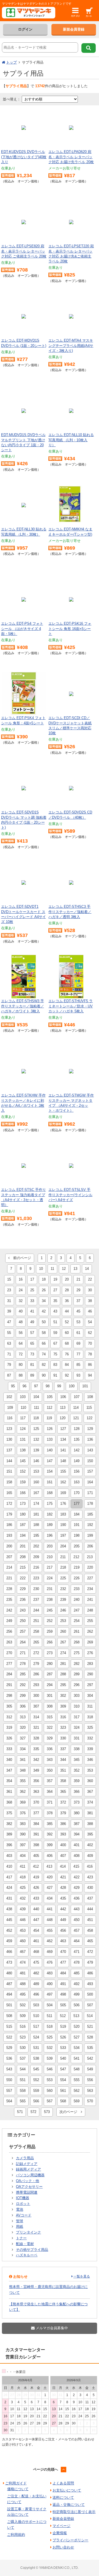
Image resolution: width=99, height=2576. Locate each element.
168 (50, 1493)
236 (23, 1600)
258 (36, 1631)
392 (50, 1834)
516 (23, 2026)
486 (90, 1973)
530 (23, 2048)
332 (90, 1738)
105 (50, 1397)
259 (50, 1631)
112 (50, 1408)
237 (36, 1600)
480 (9, 1973)
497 (50, 1994)
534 (77, 2048)
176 (63, 1504)
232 (63, 1589)
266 (50, 1642)
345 (77, 1760)
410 (9, 1866)
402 (90, 1845)
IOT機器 (23, 2198)
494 (9, 1994)
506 (77, 2005)
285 (23, 1674)
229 (23, 1589)
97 (36, 1386)
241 (90, 1600)
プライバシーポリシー (70, 2540)
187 (23, 1525)
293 (36, 1685)
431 (9, 1898)
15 (9, 1279)
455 (50, 1930)
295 (63, 1685)
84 (67, 1365)
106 (63, 1397)
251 (36, 1621)
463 (63, 1941)
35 (55, 1301)
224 (50, 1578)
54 (90, 1322)
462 (50, 1941)
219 (77, 1567)
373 (77, 1802)
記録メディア (27, 2164)
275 (77, 1653)
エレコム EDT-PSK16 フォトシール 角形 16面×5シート (70, 628)
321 (36, 1727)
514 (90, 2016)
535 (90, 2048)
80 (21, 1365)
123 (9, 1429)
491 (63, 1984)
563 (90, 2091)
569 (77, 2101)
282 (77, 1664)
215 (23, 1567)
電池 (20, 2209)
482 (36, 1973)
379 (63, 1813)
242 (9, 1610)
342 (36, 1760)
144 (9, 1461)
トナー (21, 2238)
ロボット (23, 2204)
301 (50, 1696)
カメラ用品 (25, 2158)
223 (36, 1578)
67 (55, 1343)
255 (90, 1621)
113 (63, 1408)
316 (63, 1717)
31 (9, 1301)
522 (9, 2037)
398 (36, 1845)
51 (55, 1322)
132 (36, 1439)
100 (72, 1386)
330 (63, 1738)
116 (10, 1418)
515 (9, 2026)
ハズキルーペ (27, 2255)
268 (77, 1642)
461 (36, 1941)
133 (50, 1439)
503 (36, 2005)
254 (77, 1621)
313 (23, 1717)
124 (23, 1429)
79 (9, 1365)
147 (50, 1461)
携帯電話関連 (27, 2192)
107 (77, 1397)
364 (50, 1792)
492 (77, 1984)
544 (23, 2069)
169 (63, 1493)
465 (90, 1941)
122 (90, 1418)
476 (50, 1962)
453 (23, 1930)
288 (63, 1674)
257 (23, 1631)
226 (77, 1578)
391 (36, 1834)
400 (63, 1845)
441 (50, 1909)
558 (23, 2091)
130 (9, 1439)
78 (90, 1354)
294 (50, 1685)
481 (23, 1973)
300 (36, 1696)
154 (50, 1471)
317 (77, 1717)
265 (36, 1642)
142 (77, 1450)
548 (77, 2069)
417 (9, 1877)
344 (63, 1760)
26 (44, 1290)
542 (90, 2058)
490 (50, 1984)
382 (9, 1824)
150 (90, 1461)
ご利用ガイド (16, 2483)
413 (49, 1866)
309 (63, 1706)
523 (23, 2037)
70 (90, 1343)
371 (50, 1802)
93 (78, 1375)
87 (9, 1375)
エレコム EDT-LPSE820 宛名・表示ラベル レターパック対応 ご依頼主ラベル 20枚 (24, 251)
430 (90, 1888)
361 (9, 1792)
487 (9, 1984)
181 (36, 1514)
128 (77, 1429)
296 (77, 1685)
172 (9, 1504)
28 (67, 1290)
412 (36, 1866)
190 (63, 1525)
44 (67, 1311)
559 (36, 2091)
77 (78, 1354)
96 (24, 1386)
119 (49, 1418)
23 (9, 1290)
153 (36, 1471)
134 (63, 1439)
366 (77, 1792)
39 (9, 1311)
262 (90, 1631)
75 (55, 1354)
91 (55, 1375)
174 (36, 1504)
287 (50, 1674)
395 (90, 1834)
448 (50, 1920)
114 (76, 1408)
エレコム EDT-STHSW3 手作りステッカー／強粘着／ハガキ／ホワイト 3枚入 (23, 1006)
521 (90, 2026)
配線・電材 (25, 2244)
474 (23, 1962)
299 (23, 1696)
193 (9, 1535)
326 (9, 1738)
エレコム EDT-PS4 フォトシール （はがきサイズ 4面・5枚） (22, 628)
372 (63, 1802)
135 (77, 1439)
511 (50, 2016)
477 (63, 1962)
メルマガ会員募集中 (51, 2328)
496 (36, 1994)
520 (77, 2026)
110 (23, 1408)
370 (36, 1802)
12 (64, 1269)
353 (90, 1770)
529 (9, 2048)
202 (36, 1546)
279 (36, 1664)
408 (77, 1856)
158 (9, 1482)
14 (87, 1269)
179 (9, 1514)
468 (36, 1952)
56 (21, 1333)
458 (90, 1930)
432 (23, 1898)
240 (77, 1600)
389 (9, 1834)
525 (50, 2037)
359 (77, 1781)
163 (77, 1482)
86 (90, 1365)
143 (90, 1450)
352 (77, 1770)
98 (48, 1386)
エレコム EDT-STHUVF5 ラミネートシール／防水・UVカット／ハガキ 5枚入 (71, 1006)
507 (90, 2005)
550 (9, 2080)
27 (55, 1290)
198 (77, 1535)
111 (36, 1408)
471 (77, 1952)
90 (44, 1375)
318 (90, 1717)
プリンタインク (28, 2232)
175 (50, 1504)
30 (90, 1290)
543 (9, 2069)
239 (63, 1600)
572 (33, 2112)
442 (63, 1909)
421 (63, 1877)
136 (90, 1439)
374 (90, 1802)
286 (36, 1674)
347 (9, 1770)
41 (32, 1311)
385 (50, 1824)
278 (23, 1664)
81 (32, 1365)
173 (23, 1504)
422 (77, 1877)
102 (9, 1397)
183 (63, 1514)
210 (50, 1557)
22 (90, 1279)
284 (9, 1674)
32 (21, 1301)
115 (89, 1408)
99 (59, 1386)
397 (23, 1845)
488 (23, 1984)
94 (90, 1375)
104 (36, 1397)
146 (36, 1461)
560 (50, 2091)
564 (9, 2101)
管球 (20, 2221)
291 (9, 1685)
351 (63, 1770)
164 (90, 1482)
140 (50, 1450)
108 (90, 1397)
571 (20, 2112)
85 (78, 1365)
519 (63, 2026)
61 (78, 1333)
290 (90, 1674)
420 (50, 1877)
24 (21, 1290)
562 (77, 2091)
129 (90, 1429)
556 (90, 2080)
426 (36, 1888)
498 (63, 1994)
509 (23, 2016)
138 (23, 1450)
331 (77, 1738)
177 (77, 1504)
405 (36, 1856)
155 (63, 1471)
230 (36, 1589)
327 (23, 1738)
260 (63, 1631)
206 (90, 1546)
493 (90, 1984)
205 (77, 1546)
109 (10, 1408)
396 (9, 1845)
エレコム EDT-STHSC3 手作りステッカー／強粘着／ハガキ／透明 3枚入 (70, 912)
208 (23, 1557)
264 (23, 1642)
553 (50, 2080)
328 (36, 1738)
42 (44, 1311)
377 (36, 1813)
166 (23, 1493)
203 (50, 1546)
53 (78, 1322)
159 (23, 1482)
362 (23, 1792)
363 (36, 1792)
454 (36, 1930)
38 (90, 1301)
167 (36, 1493)
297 (90, 1685)
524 (36, 2037)
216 (36, 1567)
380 (77, 1813)
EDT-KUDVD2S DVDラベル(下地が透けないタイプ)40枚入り (24, 157)
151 (9, 1471)
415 (76, 1866)
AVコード (24, 2215)
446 (23, 1920)
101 (85, 1386)
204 (63, 1546)
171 (90, 1493)
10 (41, 1269)
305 (9, 1706)
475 (36, 1962)
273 (50, 1653)
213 (90, 1557)
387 (77, 1824)
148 (63, 1461)
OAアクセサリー (29, 2187)
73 (32, 1354)
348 (23, 1770)
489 (36, 1984)
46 (90, 1311)
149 (77, 1461)
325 (90, 1727)
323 (63, 1727)
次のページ (70, 2112)
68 (67, 1343)
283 (90, 1664)
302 (63, 1696)
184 (77, 1514)
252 (50, 1621)
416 (90, 1866)
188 (36, 1525)
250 (23, 1621)
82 (44, 1365)
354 (9, 1781)
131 (23, 1439)
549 (90, 2069)
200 (9, 1546)
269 (90, 1642)
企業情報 (60, 2533)
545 (36, 2069)
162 (63, 1482)
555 (77, 2080)
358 (63, 1781)
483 (50, 1973)
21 (78, 1279)
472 (90, 1952)
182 (50, 1514)
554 (63, 2080)
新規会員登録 (74, 29)
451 (90, 1920)
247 (77, 1610)
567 (50, 2101)
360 (90, 1781)
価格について (18, 2489)
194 (23, 1535)
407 (63, 1856)
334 (23, 1749)
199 (90, 1535)
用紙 (20, 2226)
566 (36, 2101)
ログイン (25, 29)
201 (23, 1546)
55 (9, 1333)
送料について (63, 2497)
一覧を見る (82, 2276)
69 (78, 1343)
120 (63, 1418)
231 (50, 1589)
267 (63, 1642)
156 (77, 1471)
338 (77, 1749)
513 (76, 2016)
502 (23, 2005)
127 (63, 1429)
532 (50, 2048)
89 (32, 1375)
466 (9, 1952)
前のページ (20, 1258)
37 (78, 1301)
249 (9, 1621)
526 (63, 2037)
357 (50, 1781)
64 (21, 1343)
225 (63, 1578)
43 (55, 1311)
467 (23, 1952)
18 (44, 1279)
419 (36, 1877)
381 (90, 1813)
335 (36, 1749)
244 (36, 1610)
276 (90, 1653)
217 (50, 1567)
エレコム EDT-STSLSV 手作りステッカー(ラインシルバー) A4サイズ (70, 1195)
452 (9, 1930)
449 (63, 1920)
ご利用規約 (16, 2535)
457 (77, 1930)
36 (67, 1301)
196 (50, 1535)
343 (50, 1760)
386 (63, 1824)
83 (55, 1365)
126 (50, 1429)
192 (90, 1525)
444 (90, 1909)
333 (9, 1749)
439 (23, 1909)
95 (13, 1386)
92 (67, 1375)
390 (23, 1834)
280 (50, 1664)
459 (9, 1941)
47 (9, 1322)
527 (77, 2037)
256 (9, 1631)
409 (90, 1856)
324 (77, 1727)
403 (9, 1856)
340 (9, 1760)
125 (36, 1429)
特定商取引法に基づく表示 (74, 2512)
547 (63, 2069)
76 (67, 1354)
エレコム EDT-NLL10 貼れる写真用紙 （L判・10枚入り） (71, 440)
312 (9, 1717)
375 (9, 1813)
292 (23, 1685)
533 (63, 2048)
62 (90, 1333)
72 (21, 1354)
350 (50, 1770)
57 (32, 1333)
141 (63, 1450)
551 (23, 2080)
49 (32, 1322)
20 (67, 1279)
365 (63, 1792)
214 (9, 1567)
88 (21, 1375)
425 (23, 1888)
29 (78, 1290)
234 (90, 1589)
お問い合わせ (63, 2547)
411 (23, 1866)
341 (23, 1760)
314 (36, 1717)
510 (36, 2016)
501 (9, 2005)
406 (50, 1856)
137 (9, 1450)
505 (63, 2005)
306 (23, 1706)
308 (50, 1706)
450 (77, 1920)
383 (23, 1824)
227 (90, 1578)
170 (77, 1493)
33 (32, 1301)
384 (36, 1824)
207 (9, 1557)
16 (21, 1279)
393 (63, 1834)
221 (9, 1578)
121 (76, 1418)
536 (9, 2058)
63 (9, 1343)
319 (9, 1727)
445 (9, 1920)
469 (50, 1952)
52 (67, 1322)
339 (90, 1749)
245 (50, 1610)
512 (63, 2016)
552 (36, 2080)
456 (63, 1930)
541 (77, 2058)
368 (9, 1802)
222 (23, 1578)
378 (50, 1813)
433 (36, 1898)
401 (77, 1845)
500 (90, 1994)
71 (9, 1354)
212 (76, 1557)
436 (77, 1898)
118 (36, 1418)
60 (67, 1333)
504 (50, 2005)
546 (50, 2069)
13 (75, 1269)
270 (9, 1653)
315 (50, 1717)
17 (32, 1279)
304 (90, 1696)
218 (63, 1567)
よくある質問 (63, 2483)
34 (44, 1301)
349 (36, 1770)
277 (9, 1664)
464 (77, 1941)
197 (63, 1535)
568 (63, 2101)
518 (50, 2026)
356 (36, 1781)
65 (32, 1343)
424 (9, 1888)
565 (23, 2101)
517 (36, 2026)
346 (90, 1760)
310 (77, 1706)
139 (36, 1450)
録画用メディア (28, 2169)
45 (78, 1311)
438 (9, 1909)
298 (9, 1696)
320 (23, 1727)
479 (90, 1962)
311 (90, 1706)
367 (90, 1792)
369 (23, 1802)
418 (23, 1877)
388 (90, 1824)
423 (90, 1877)
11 (52, 1269)
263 (9, 1642)
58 (44, 1333)
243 (23, 1610)
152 (23, 1471)
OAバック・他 (28, 2181)
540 (63, 2058)
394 (77, 1834)
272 (36, 1653)
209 (36, 1557)
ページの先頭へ (46, 2469)
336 (50, 1749)
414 (63, 1866)
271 (23, 1653)
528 (90, 2037)
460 (23, 1941)
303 (77, 1696)
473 (9, 1962)
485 (77, 1973)
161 (50, 1482)
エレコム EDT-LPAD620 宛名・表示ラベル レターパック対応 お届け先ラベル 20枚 (71, 157)
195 (36, 1535)
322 (50, 1727)
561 (63, 2091)
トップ (11, 62)
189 (50, 1525)
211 (63, 1557)
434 (50, 1898)
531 (36, 2048)
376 (23, 1813)
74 (44, 1354)
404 (23, 1856)
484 (63, 1973)
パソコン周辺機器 (30, 2175)
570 (90, 2101)
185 (90, 1514)
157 (90, 1471)
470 (63, 1952)
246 (63, 1610)
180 (23, 1514)
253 (63, 1621)
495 (23, 1994)
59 (55, 1333)
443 (77, 1909)
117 (23, 1418)
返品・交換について (69, 2505)
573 (47, 2112)
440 (36, 1909)
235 (9, 1600)
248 (90, 1610)
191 (77, 1525)
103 (23, 1397)
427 (50, 1888)
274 (63, 1653)
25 (32, 1290)
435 (63, 1898)
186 (9, 1525)
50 (44, 1322)
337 (63, 1749)
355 (23, 1781)
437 (90, 1898)
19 (55, 1279)
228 (9, 1589)
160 (36, 1482)
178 (90, 1504)
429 (77, 1888)
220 (90, 1567)
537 (23, 2058)
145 (23, 1461)
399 (50, 1845)
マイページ (61, 2526)
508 (9, 2016)
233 (77, 1589)
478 (77, 1962)
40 (21, 1311)
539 (50, 2058)
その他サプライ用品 (32, 2250)
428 (63, 1888)
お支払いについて (67, 2490)
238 (50, 1600)
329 (50, 1738)
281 (63, 1664)
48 (21, 1322)
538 (36, 2058)
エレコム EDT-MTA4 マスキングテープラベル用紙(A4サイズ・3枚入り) (71, 345)
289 (77, 1674)
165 (9, 1493)
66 (44, 1343)
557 (9, 2091)
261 (77, 1631)
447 (36, 1920)
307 (36, 1706)
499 (77, 1994)
